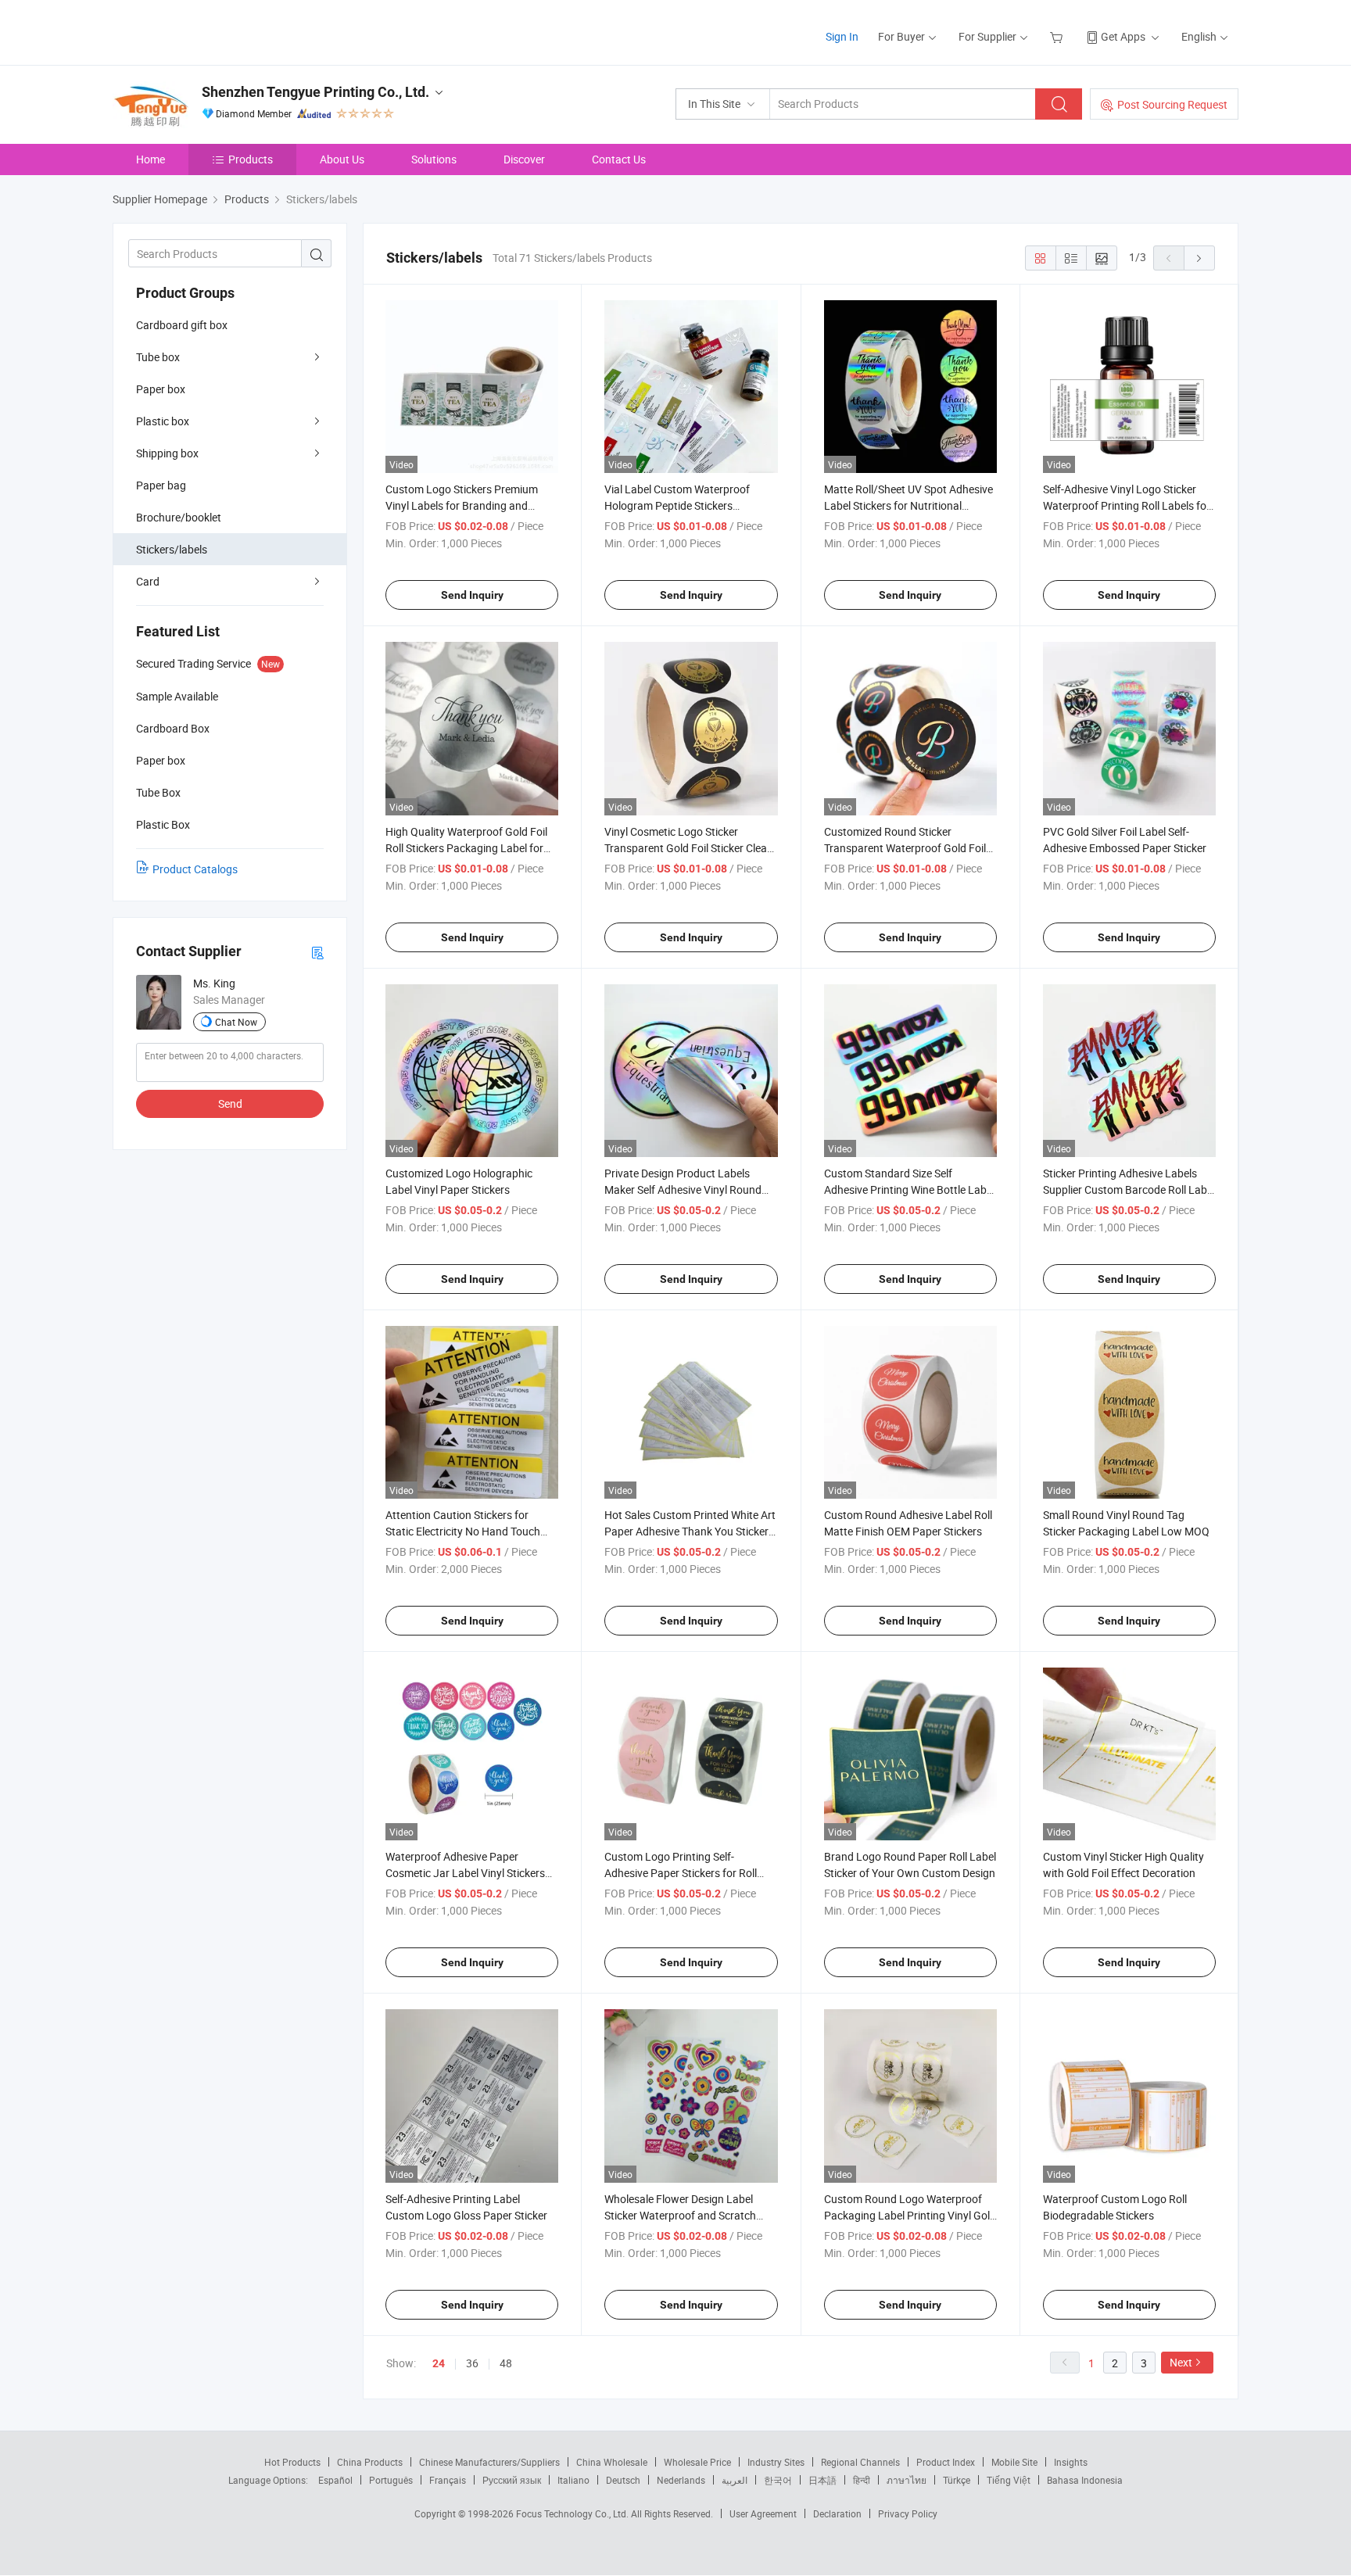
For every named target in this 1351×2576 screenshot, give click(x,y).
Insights (1071, 2462)
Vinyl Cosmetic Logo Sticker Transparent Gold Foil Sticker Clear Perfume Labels (688, 848)
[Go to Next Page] (1199, 258)
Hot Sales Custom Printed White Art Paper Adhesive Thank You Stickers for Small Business (690, 1531)
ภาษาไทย (907, 2480)
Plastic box (163, 421)
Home (151, 159)
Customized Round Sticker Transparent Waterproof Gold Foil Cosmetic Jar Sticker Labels (905, 848)
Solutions (434, 159)
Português (391, 2480)
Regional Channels (860, 2462)
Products (251, 159)
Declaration (837, 2513)
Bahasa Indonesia (1085, 2480)
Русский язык (512, 2480)
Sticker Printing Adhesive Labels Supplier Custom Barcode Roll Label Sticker (1129, 1189)
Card (148, 581)
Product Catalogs (195, 869)
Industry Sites (776, 2462)
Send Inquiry (472, 595)
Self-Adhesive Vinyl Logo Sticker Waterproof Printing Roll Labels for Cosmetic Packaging (1127, 505)
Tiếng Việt (1009, 2480)
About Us (342, 159)
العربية (735, 2480)
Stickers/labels (172, 549)
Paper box (161, 389)
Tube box (158, 357)
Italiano (573, 2480)
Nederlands (681, 2480)
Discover (524, 159)
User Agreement (763, 2513)
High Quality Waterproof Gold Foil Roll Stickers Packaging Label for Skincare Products (466, 848)
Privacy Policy (908, 2513)
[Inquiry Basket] (1058, 36)
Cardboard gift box (182, 325)
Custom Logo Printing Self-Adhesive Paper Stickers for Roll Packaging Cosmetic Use (681, 1873)
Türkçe (957, 2480)
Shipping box (167, 453)
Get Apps (1123, 36)
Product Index (946, 2462)
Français (448, 2480)
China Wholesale (612, 2462)
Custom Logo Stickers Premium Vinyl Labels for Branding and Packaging (462, 505)
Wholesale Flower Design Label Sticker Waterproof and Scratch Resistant (680, 2215)
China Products (370, 2462)
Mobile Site (1014, 2462)
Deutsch (623, 2480)
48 (506, 2363)
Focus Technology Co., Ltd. (573, 2513)
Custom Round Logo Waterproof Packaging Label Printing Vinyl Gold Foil (910, 2215)
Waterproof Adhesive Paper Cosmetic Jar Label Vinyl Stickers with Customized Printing (465, 1873)
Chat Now (236, 1022)
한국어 (778, 2480)
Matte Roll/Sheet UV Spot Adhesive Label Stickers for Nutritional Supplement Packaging (908, 505)
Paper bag (161, 485)
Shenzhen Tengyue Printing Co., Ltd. (315, 92)
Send (230, 1103)
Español (335, 2480)
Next (1181, 2362)
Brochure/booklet (179, 517)
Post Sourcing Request (1172, 104)
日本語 (822, 2480)
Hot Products (292, 2462)
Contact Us (619, 159)
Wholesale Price (697, 2462)
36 (472, 2363)
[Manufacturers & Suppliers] (213, 31)
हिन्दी (862, 2480)
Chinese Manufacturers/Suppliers (489, 2462)
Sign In (842, 36)
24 (439, 2363)
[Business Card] (317, 952)
